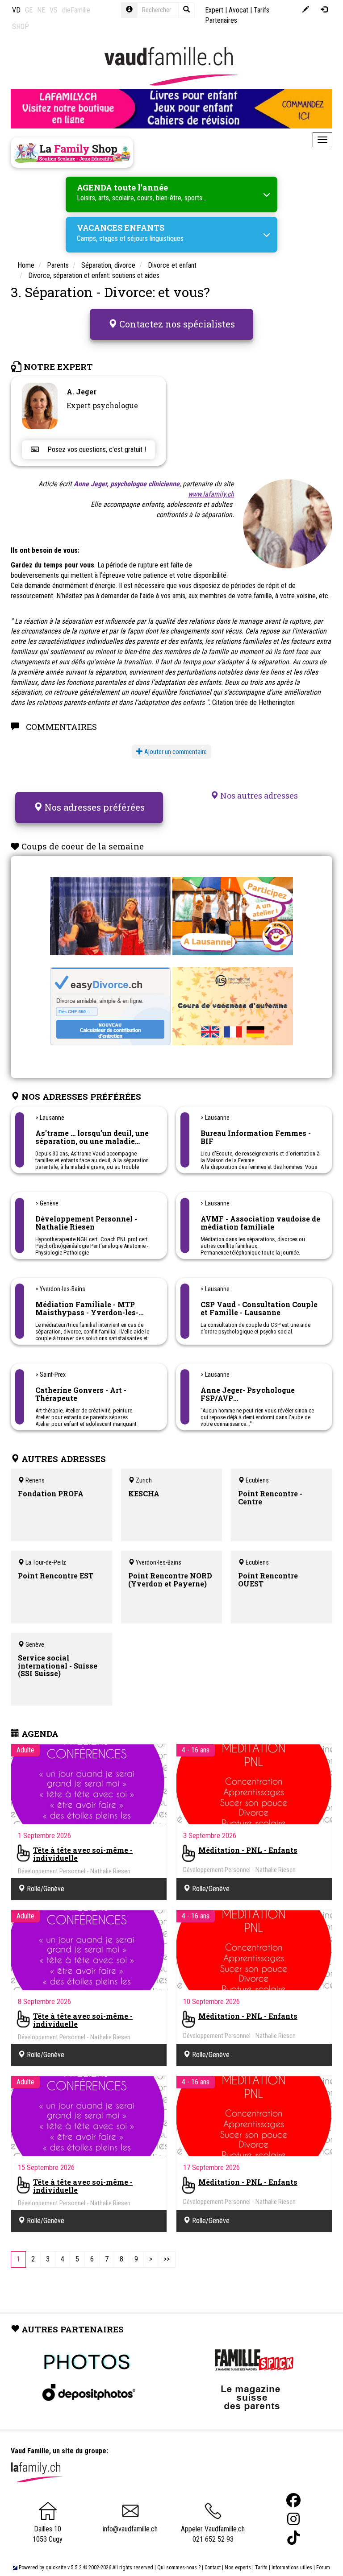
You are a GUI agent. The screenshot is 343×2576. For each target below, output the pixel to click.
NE (41, 10)
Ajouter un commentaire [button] (175, 752)
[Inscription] (306, 10)
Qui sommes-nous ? (179, 2568)
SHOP (21, 27)
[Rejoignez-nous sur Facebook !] (293, 2500)
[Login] (324, 10)
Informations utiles (292, 2568)
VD (16, 10)
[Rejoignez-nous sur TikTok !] (293, 2538)
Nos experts (238, 2568)
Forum (323, 2568)
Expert (214, 10)
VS (54, 10)
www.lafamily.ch (211, 494)
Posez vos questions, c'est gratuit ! (96, 449)
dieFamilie (76, 10)
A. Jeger (82, 391)
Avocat (238, 10)
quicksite (56, 2568)
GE (29, 10)
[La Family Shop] (72, 153)
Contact (213, 2568)
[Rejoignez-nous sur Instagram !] (293, 2519)
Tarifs (261, 2568)
